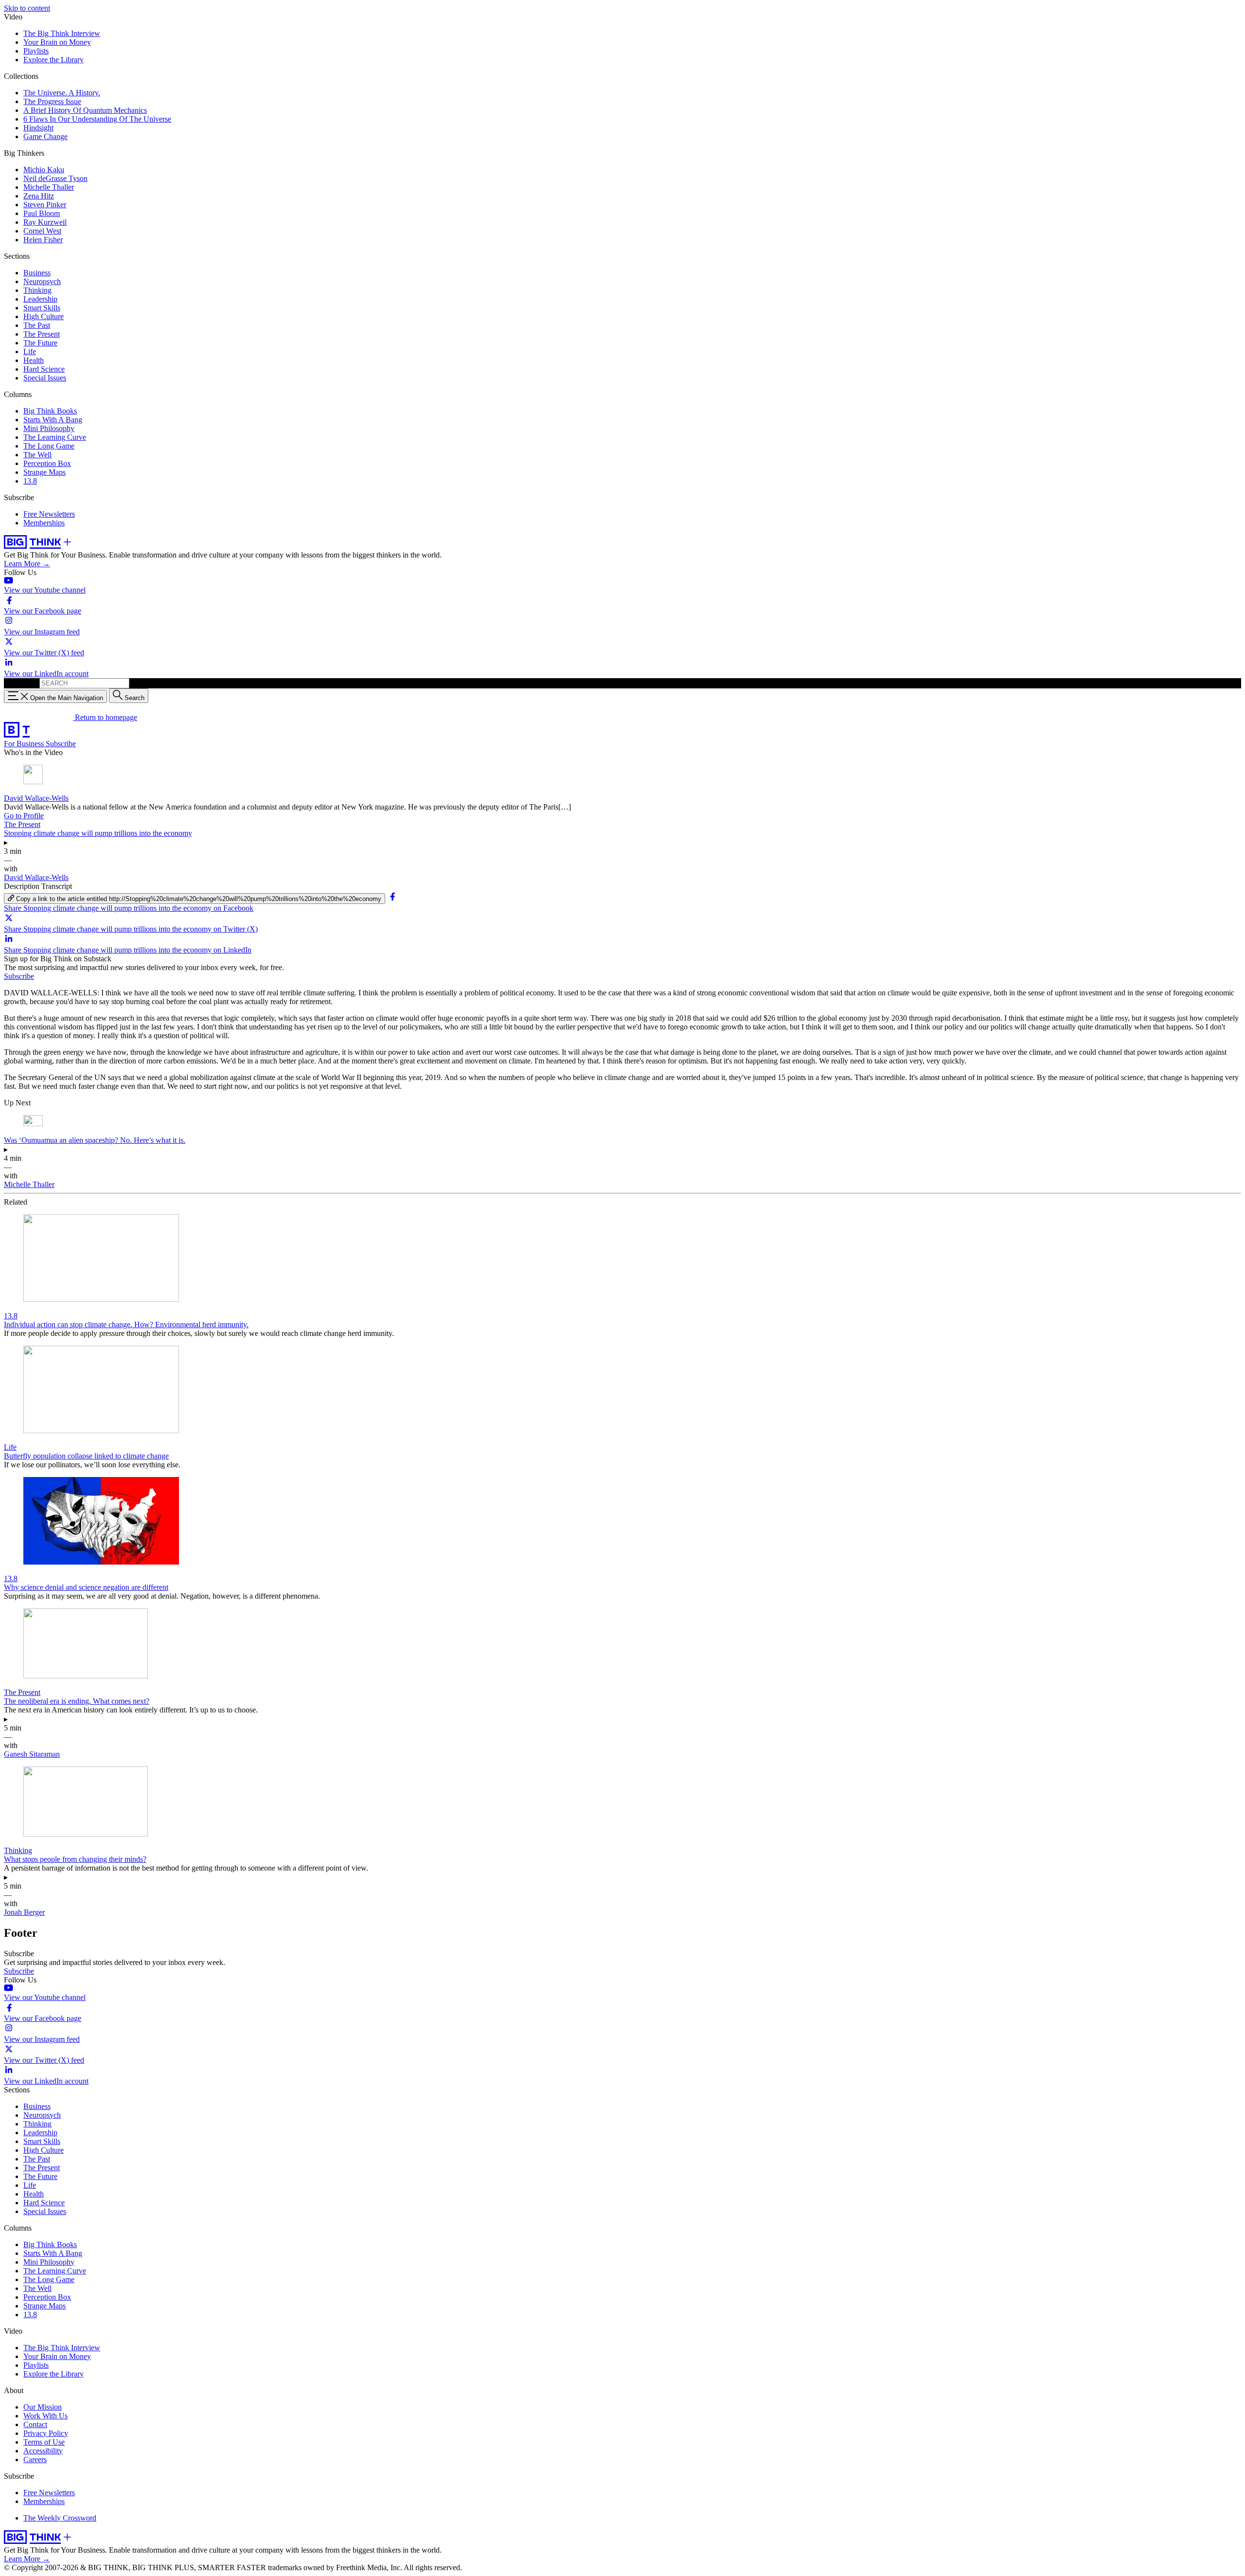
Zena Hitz (39, 196)
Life (30, 351)
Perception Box (47, 463)
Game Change (45, 136)
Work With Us (45, 2416)
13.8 (30, 481)
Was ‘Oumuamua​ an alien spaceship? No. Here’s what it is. (95, 1140)
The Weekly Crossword (60, 2518)
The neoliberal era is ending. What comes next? (77, 1701)
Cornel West (42, 231)
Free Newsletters (49, 514)
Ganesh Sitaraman (32, 1754)
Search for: (21, 683)
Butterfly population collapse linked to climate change (86, 1456)
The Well (37, 455)
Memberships (44, 523)
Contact (35, 2424)
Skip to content (27, 8)
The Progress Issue (52, 101)
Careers (35, 2459)
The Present (42, 334)
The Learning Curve (55, 437)
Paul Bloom (42, 213)
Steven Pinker (45, 205)
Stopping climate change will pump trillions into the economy (98, 833)
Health (34, 360)
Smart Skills (42, 308)
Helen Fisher (43, 240)
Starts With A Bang (53, 420)
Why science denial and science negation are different (86, 1587)
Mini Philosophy (49, 428)
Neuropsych (42, 281)
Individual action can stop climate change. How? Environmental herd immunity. (126, 1324)
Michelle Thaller (49, 187)
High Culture (44, 316)
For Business (25, 744)
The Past (37, 325)
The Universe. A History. (62, 93)
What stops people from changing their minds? (75, 1859)
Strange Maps (44, 472)
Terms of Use (44, 2442)
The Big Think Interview (62, 33)
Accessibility (43, 2451)
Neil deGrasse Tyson (55, 178)
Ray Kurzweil (45, 222)
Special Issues (45, 378)
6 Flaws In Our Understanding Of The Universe (97, 119)
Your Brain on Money (57, 42)
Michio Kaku (44, 170)
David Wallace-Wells (36, 798)
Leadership (40, 299)
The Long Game (49, 446)
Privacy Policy (46, 2433)
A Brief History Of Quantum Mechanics (85, 110)
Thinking (37, 290)
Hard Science (44, 369)
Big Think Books (50, 411)
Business (37, 273)
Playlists (36, 51)
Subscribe (61, 744)
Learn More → (27, 564)
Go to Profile (24, 816)
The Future (40, 343)
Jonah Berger (24, 1912)
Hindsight (38, 128)
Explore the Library (53, 60)
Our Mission (43, 2407)
